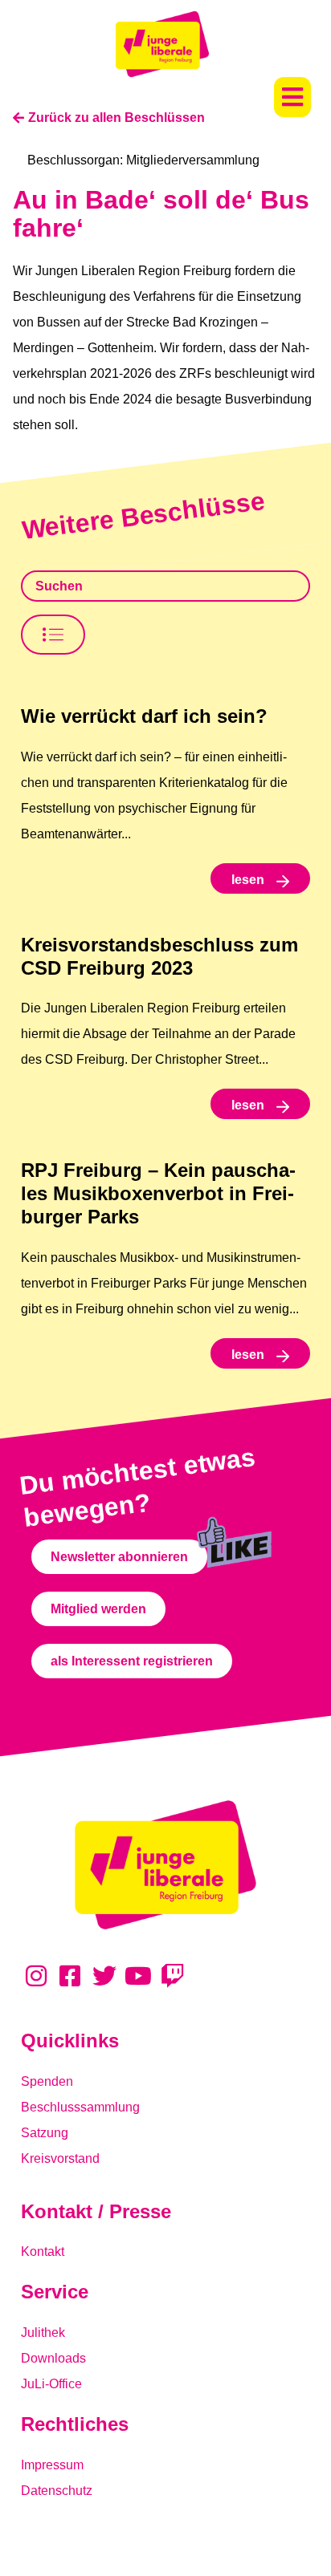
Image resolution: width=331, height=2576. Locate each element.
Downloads (53, 2358)
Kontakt (43, 2251)
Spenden (47, 2081)
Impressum (52, 2465)
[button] (292, 97)
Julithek (43, 2333)
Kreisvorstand (60, 2158)
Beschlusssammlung (80, 2107)
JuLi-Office (51, 2384)
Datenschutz (57, 2491)
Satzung (45, 2133)
